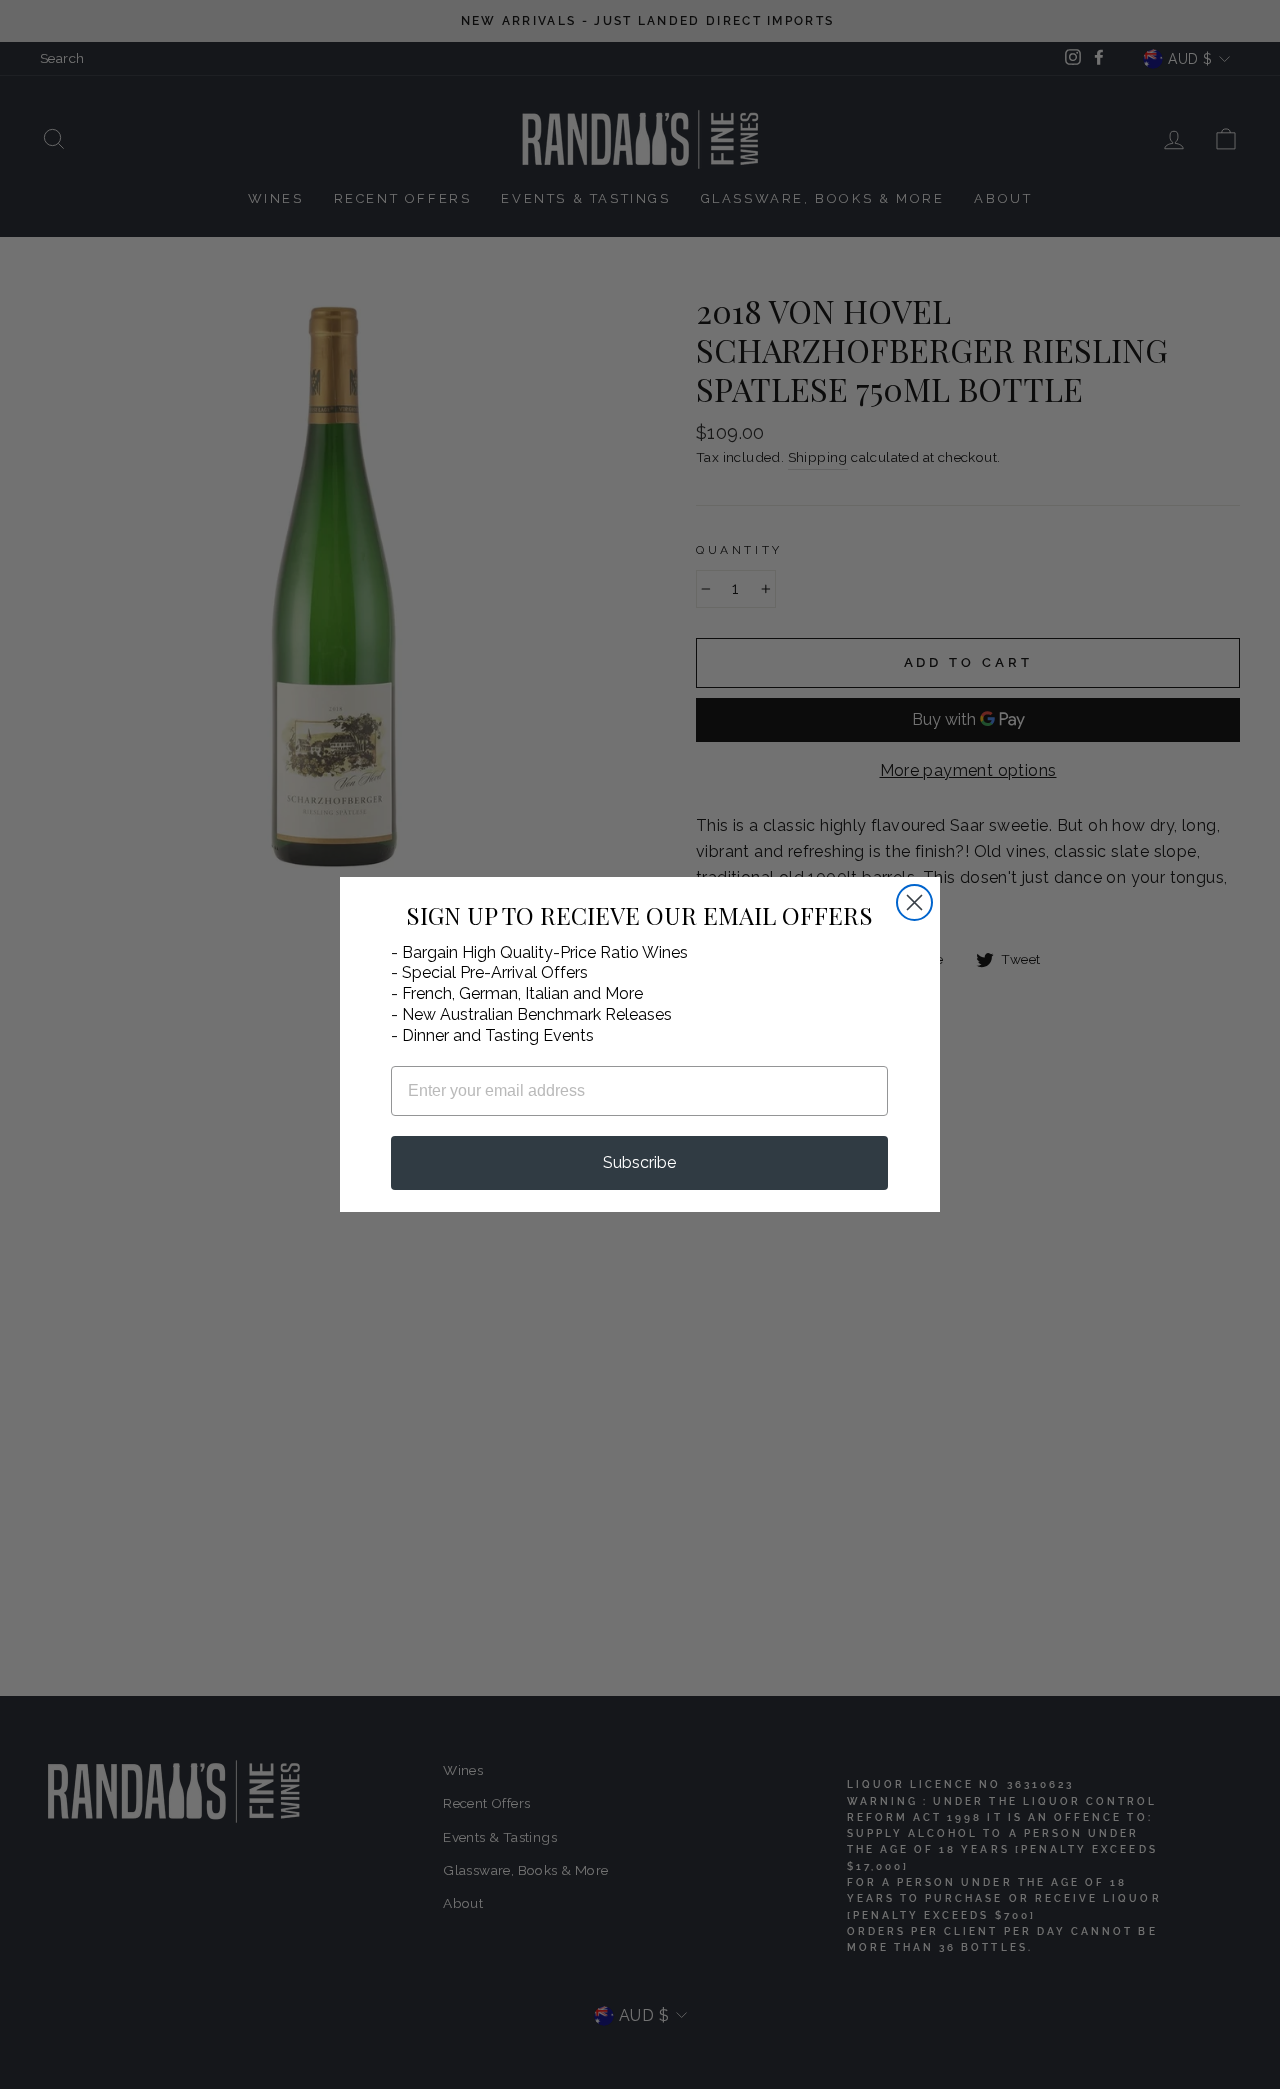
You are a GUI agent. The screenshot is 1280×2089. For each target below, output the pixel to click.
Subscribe (639, 1162)
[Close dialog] (914, 902)
